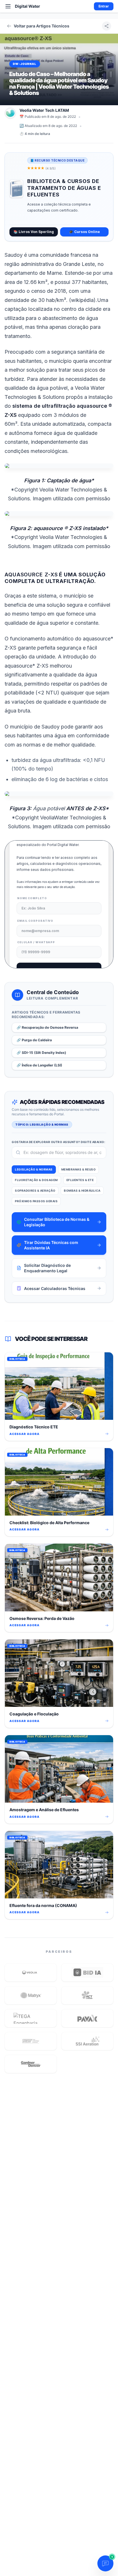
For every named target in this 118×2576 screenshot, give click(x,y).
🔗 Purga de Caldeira (34, 1040)
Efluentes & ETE (80, 1180)
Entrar (104, 6)
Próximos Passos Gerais (36, 1201)
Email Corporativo (35, 921)
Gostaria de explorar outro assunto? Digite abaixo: (58, 1142)
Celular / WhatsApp (36, 942)
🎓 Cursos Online (84, 232)
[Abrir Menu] (8, 6)
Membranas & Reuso (79, 1169)
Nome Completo (32, 898)
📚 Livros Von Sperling (34, 232)
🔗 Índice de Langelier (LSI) (39, 1065)
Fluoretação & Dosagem (36, 1180)
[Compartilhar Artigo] (107, 26)
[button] (31, 1972)
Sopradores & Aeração (35, 1191)
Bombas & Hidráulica (82, 1191)
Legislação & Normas (34, 1169)
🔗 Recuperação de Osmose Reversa (47, 1027)
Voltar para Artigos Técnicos (42, 26)
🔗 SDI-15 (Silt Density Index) (41, 1053)
